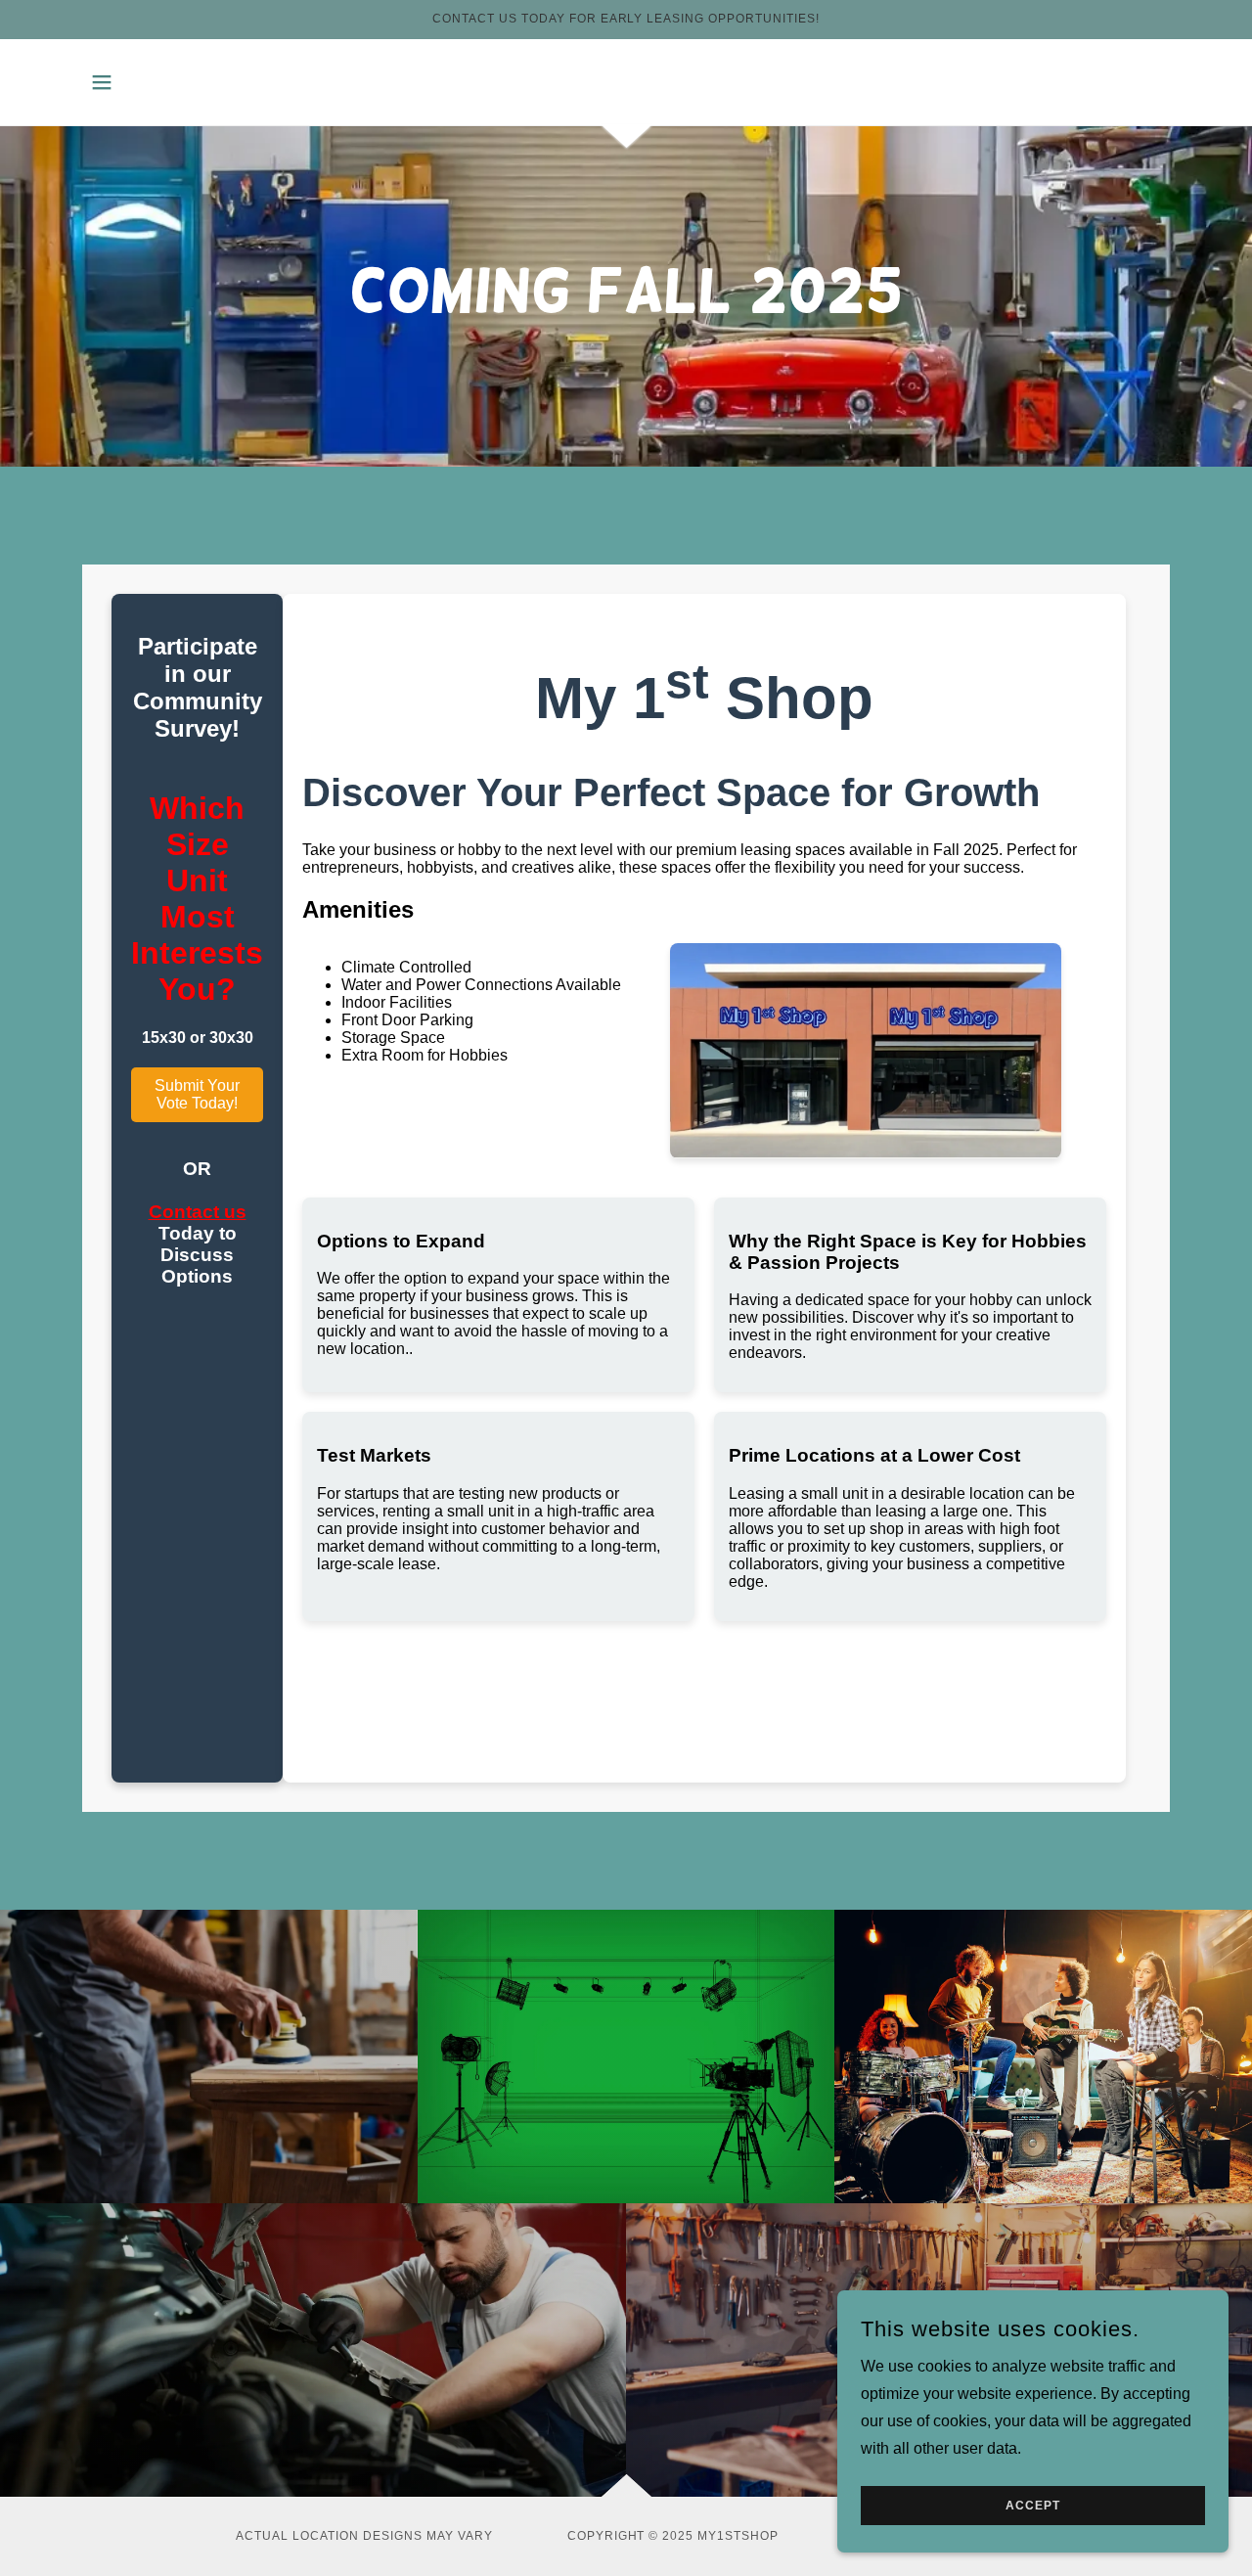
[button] (102, 82)
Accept (1033, 2506)
